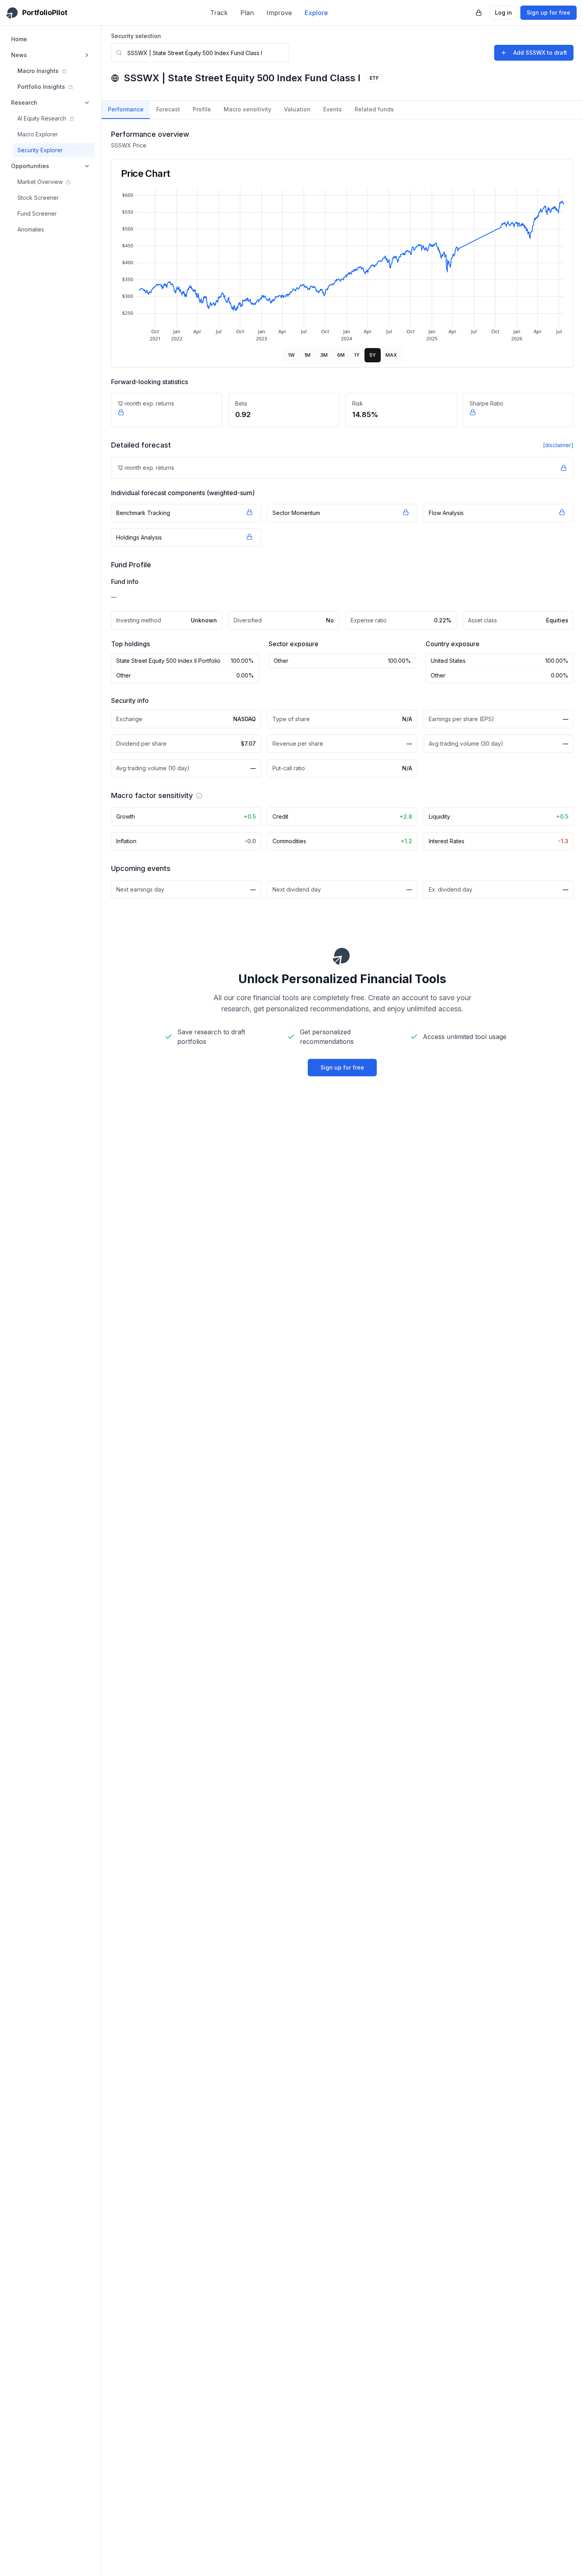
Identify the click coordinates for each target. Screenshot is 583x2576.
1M (307, 355)
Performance (126, 109)
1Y (357, 355)
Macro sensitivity (247, 109)
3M (324, 355)
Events (333, 109)
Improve (279, 13)
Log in (503, 12)
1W (291, 355)
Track (219, 13)
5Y (373, 355)
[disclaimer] (558, 445)
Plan (247, 13)
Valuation (297, 109)
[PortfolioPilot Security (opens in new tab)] (479, 13)
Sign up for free (548, 12)
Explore (316, 13)
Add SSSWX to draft (540, 53)
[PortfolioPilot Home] (342, 956)
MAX (391, 355)
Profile (202, 109)
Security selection (136, 36)
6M (341, 355)
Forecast (168, 109)
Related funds (374, 109)
